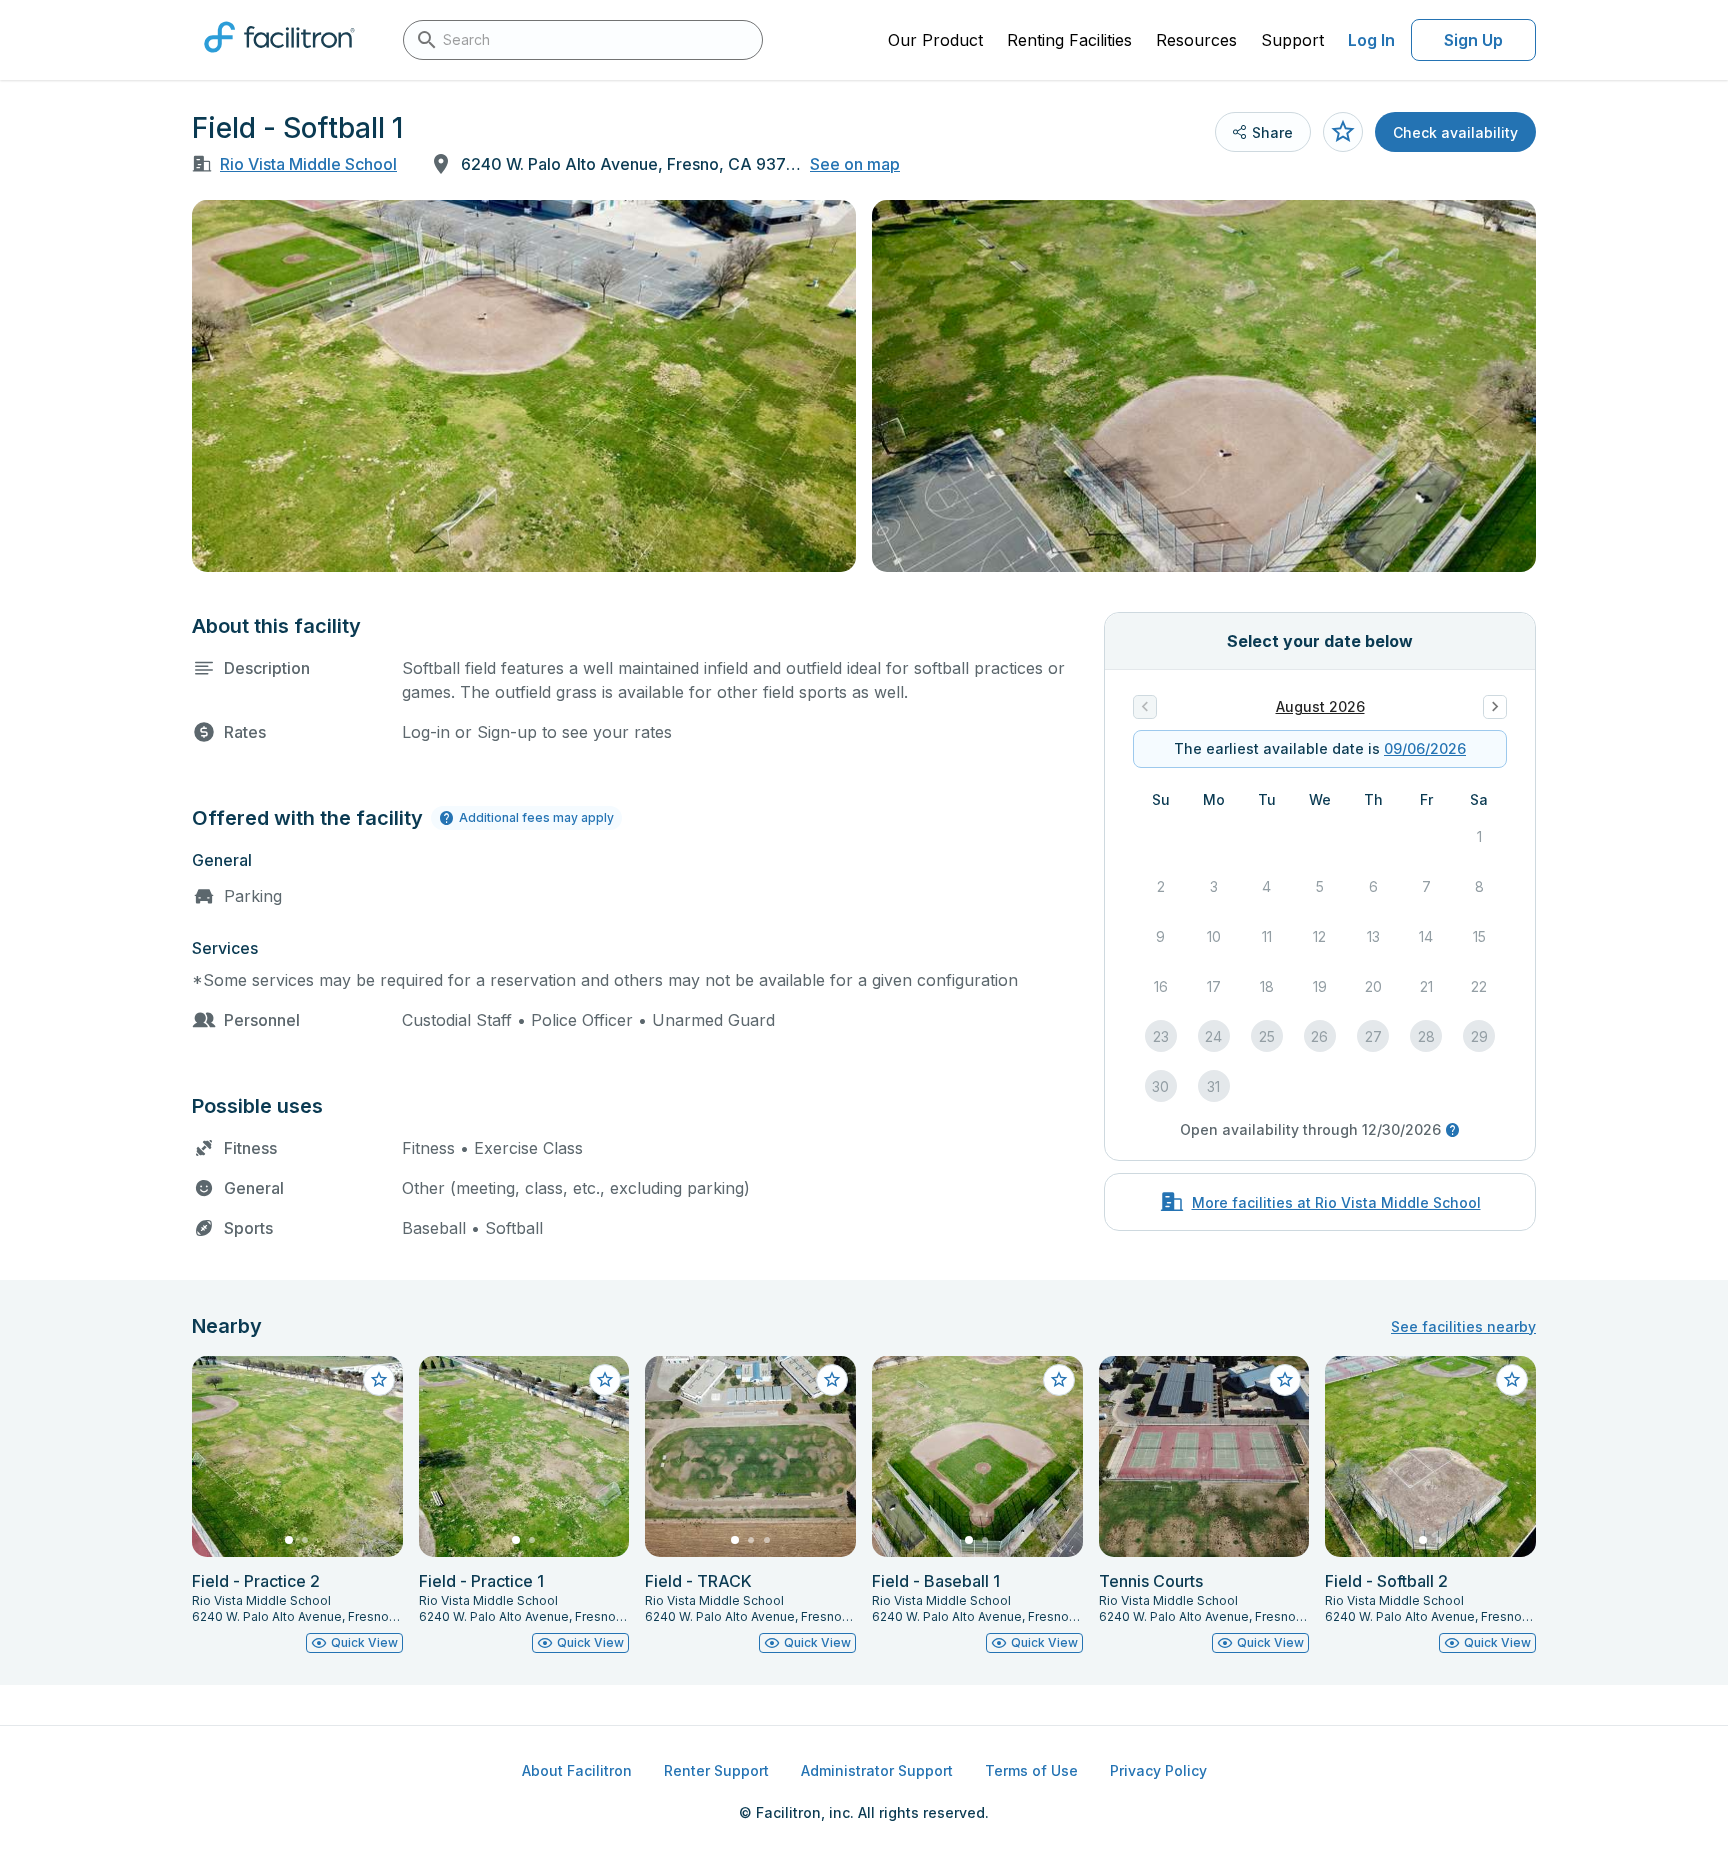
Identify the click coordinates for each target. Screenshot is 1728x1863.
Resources (1196, 40)
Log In (1371, 40)
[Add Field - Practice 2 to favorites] (379, 1380)
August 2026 (1320, 706)
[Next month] (1495, 707)
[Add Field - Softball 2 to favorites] (1512, 1380)
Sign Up (1473, 40)
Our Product (935, 40)
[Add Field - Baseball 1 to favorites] (1059, 1380)
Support (1292, 40)
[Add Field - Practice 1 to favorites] (605, 1380)
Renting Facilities (1069, 40)
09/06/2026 (1425, 748)
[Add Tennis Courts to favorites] (1285, 1380)
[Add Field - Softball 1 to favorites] (1343, 132)
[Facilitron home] (279, 59)
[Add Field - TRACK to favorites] (832, 1380)
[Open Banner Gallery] (524, 386)
